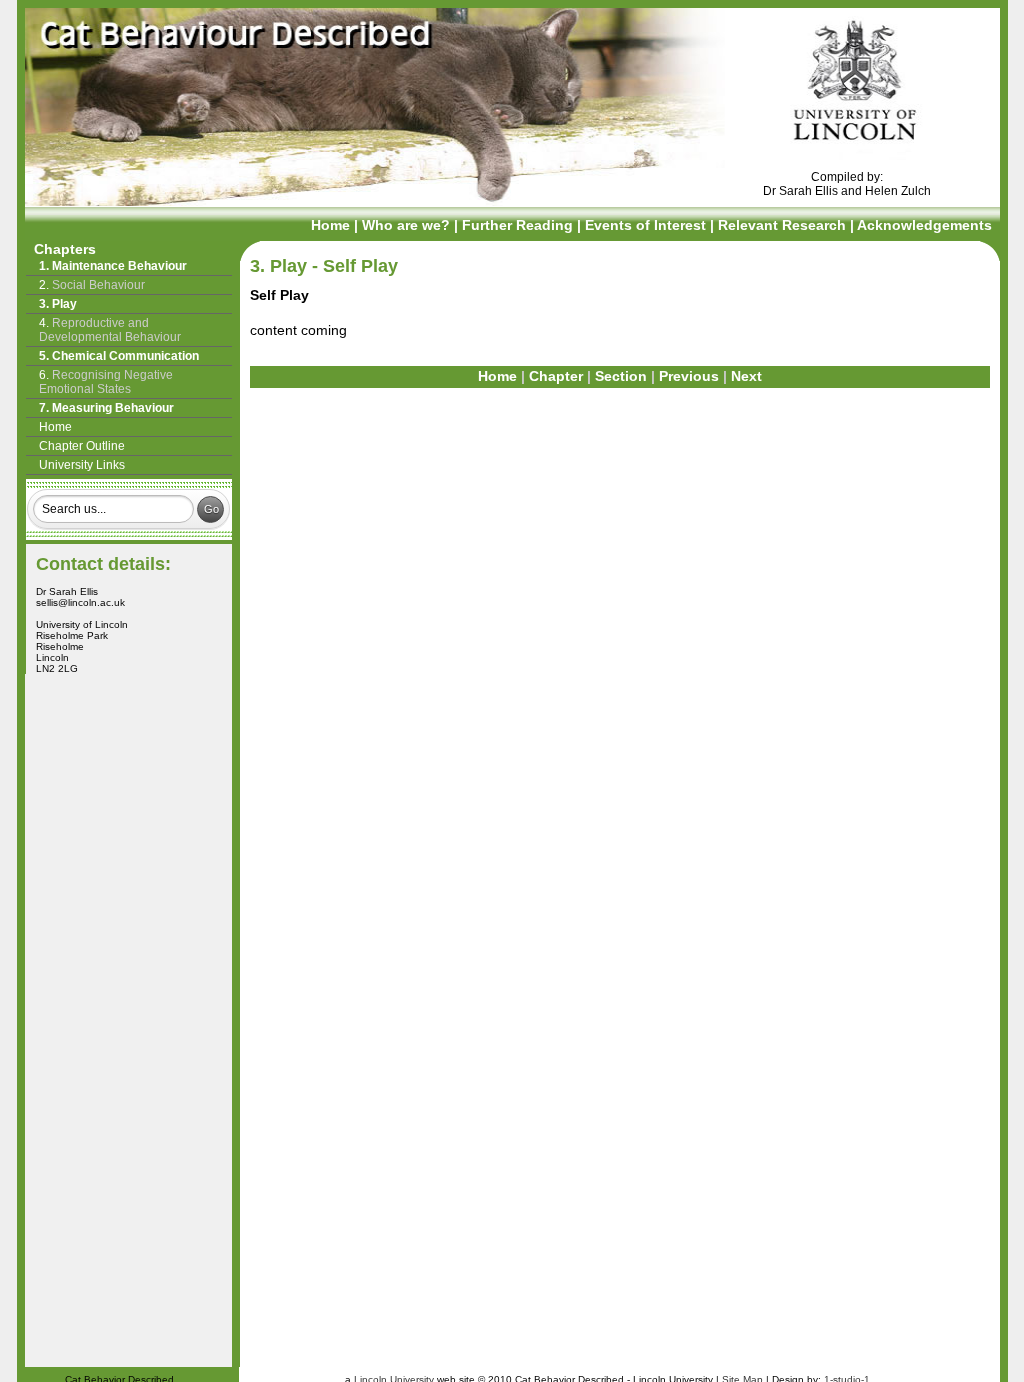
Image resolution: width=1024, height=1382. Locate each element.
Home (330, 225)
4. (110, 330)
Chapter (556, 376)
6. (106, 382)
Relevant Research (784, 225)
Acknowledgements (924, 225)
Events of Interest (647, 225)
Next (746, 376)
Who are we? (408, 225)
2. (92, 285)
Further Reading (519, 225)
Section (621, 376)
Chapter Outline (82, 446)
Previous (689, 376)
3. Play (281, 266)
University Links (82, 465)
